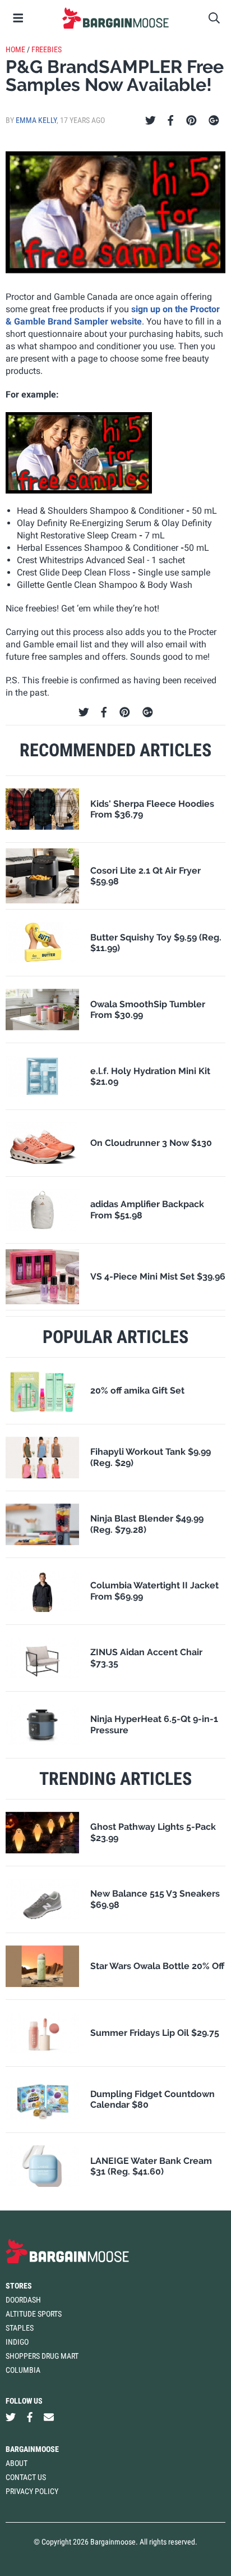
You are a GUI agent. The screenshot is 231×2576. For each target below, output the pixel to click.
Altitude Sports (34, 2314)
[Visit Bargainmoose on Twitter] (11, 2417)
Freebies (47, 49)
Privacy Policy (32, 2491)
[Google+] (214, 121)
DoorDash (23, 2300)
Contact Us (26, 2477)
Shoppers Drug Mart (42, 2356)
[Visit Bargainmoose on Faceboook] (30, 2417)
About (17, 2463)
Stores (19, 2286)
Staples (20, 2328)
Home (15, 49)
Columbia (23, 2370)
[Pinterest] (191, 121)
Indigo (17, 2342)
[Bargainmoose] (115, 18)
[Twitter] (151, 121)
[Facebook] (170, 121)
